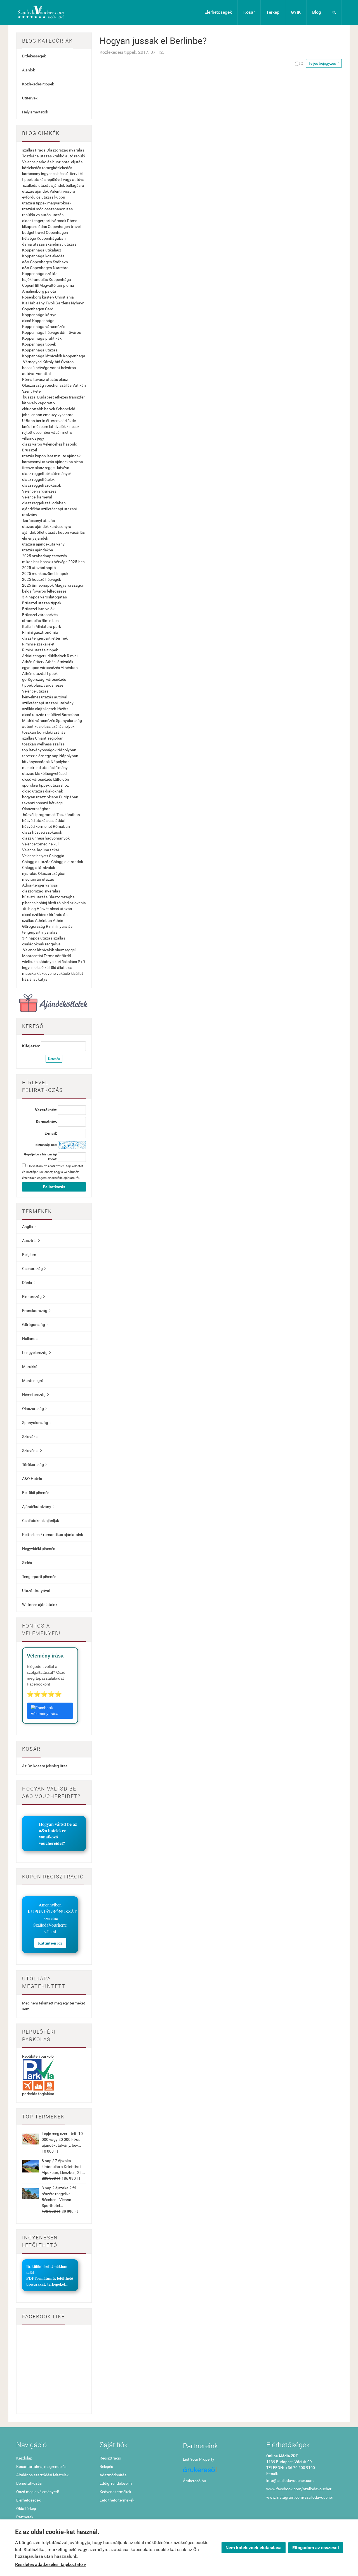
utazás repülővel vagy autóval (59, 179)
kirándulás (58, 915)
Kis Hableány (33, 303)
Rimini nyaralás (59, 926)
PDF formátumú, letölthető (50, 2278)
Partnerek (25, 2517)
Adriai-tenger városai (40, 885)
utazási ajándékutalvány (43, 544)
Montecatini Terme (38, 956)
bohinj (42, 903)
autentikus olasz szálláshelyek (48, 726)
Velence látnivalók (38, 950)
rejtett (27, 432)
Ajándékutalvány (38, 1507)
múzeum (41, 426)
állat (61, 968)
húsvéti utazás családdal (44, 820)
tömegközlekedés (57, 168)
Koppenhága (74, 356)
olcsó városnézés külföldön (46, 779)
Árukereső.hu (195, 2481)
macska (29, 973)
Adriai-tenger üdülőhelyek (44, 656)
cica (69, 968)
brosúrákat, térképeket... (47, 2284)
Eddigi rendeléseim (116, 2483)
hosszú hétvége (36, 368)
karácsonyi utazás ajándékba (48, 462)
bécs (61, 174)
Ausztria (31, 1241)
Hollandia (30, 1339)
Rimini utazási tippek (40, 650)
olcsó (39, 968)
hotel (66, 162)
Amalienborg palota (39, 291)
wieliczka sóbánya (38, 962)
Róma (72, 221)
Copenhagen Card (38, 309)
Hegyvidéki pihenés (39, 1549)
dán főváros (70, 332)
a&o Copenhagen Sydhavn (45, 262)
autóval (29, 374)
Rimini (72, 656)
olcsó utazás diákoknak (43, 791)
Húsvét (43, 909)
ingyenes (49, 174)
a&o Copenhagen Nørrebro (45, 268)
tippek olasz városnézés (43, 685)
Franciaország (36, 1311)
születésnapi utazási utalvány (48, 703)
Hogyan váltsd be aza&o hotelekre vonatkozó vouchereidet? (58, 1833)
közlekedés (32, 168)
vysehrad (66, 415)
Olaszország (57, 150)
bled (65, 903)
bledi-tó (54, 903)
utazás (46, 156)
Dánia (29, 1283)
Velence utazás (35, 691)
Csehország (34, 1269)
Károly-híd (51, 362)
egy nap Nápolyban (62, 756)
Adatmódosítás (113, 2475)
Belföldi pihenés (36, 1493)
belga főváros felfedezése (44, 591)
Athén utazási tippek (40, 673)
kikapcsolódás (35, 227)
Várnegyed (32, 362)
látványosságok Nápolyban (46, 762)
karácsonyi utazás (39, 521)
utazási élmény (55, 768)
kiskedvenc (46, 973)
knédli (27, 426)
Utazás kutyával (36, 1591)
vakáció (63, 973)
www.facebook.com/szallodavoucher (299, 2489)
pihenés (29, 903)
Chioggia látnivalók (39, 868)
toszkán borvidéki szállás (44, 732)
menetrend (31, 768)
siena (78, 462)
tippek (27, 179)
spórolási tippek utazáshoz (45, 785)
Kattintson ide (50, 1943)
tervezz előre (33, 756)
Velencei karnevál (37, 497)
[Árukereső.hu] (221, 2472)
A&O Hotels (32, 1479)
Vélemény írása (45, 1714)
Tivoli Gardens (58, 303)
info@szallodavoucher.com (290, 2481)
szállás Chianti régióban (43, 738)
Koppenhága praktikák (42, 338)
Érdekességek (34, 56)
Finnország (33, 1297)
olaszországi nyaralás (41, 891)
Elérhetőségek (218, 12)
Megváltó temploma (57, 285)
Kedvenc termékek (115, 2492)
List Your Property (199, 2459)
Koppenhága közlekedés (43, 256)
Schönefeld (66, 409)
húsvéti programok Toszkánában (51, 815)
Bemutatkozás (29, 2483)
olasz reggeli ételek (38, 479)
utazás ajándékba (38, 550)
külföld (50, 968)
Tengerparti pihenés (39, 1577)
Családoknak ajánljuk (41, 1521)
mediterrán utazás (38, 879)
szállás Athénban (37, 920)
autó (69, 156)
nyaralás (77, 150)
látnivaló (30, 403)
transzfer (77, 397)
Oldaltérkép (26, 2509)
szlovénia (78, 903)
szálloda (30, 185)
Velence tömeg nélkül (40, 844)
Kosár (249, 12)
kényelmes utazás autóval (45, 697)
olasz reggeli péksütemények (47, 474)
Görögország (34, 926)
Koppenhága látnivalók (42, 356)
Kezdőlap (24, 2458)
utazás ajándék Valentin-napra (49, 191)
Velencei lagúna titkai (40, 850)
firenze (28, 468)
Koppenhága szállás (40, 274)
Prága (40, 150)
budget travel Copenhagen (45, 232)
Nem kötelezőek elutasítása (254, 2548)
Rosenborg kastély (38, 297)
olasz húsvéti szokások (42, 832)
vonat (55, 368)
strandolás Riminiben (40, 621)
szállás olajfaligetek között (45, 709)
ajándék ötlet (33, 532)
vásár (56, 432)
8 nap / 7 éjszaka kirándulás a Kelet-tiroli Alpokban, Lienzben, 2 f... (63, 2167)
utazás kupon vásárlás (65, 532)
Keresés (54, 1059)
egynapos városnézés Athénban (50, 668)
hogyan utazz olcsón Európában (50, 797)
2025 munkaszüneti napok (45, 574)
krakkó (58, 156)
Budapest (46, 397)
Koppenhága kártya (39, 315)
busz (56, 162)
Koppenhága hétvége (41, 332)
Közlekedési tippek (38, 84)
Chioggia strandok (67, 862)
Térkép (273, 12)
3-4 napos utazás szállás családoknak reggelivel (44, 941)
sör (58, 956)
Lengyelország (36, 1353)
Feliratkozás (54, 1187)
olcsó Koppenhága (38, 321)
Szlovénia (32, 1451)
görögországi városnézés (44, 679)
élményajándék (35, 538)
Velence (29, 162)
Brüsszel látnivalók (38, 609)
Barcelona (70, 715)
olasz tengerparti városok (44, 221)
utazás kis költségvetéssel (45, 773)
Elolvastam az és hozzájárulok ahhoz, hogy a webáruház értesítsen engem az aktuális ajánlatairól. (53, 1172)
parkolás (44, 162)
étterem (53, 421)
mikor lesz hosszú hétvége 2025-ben (53, 562)
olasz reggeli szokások (42, 485)
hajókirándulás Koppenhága (47, 279)
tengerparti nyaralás (40, 932)
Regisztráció (110, 2458)
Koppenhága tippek (39, 344)
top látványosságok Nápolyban (49, 750)
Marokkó (30, 1367)
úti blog (29, 909)
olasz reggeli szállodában (44, 503)
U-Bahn (29, 421)
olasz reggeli (66, 950)
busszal (30, 397)
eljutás (77, 162)
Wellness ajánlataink (40, 1605)
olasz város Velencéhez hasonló (50, 444)
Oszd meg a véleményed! (38, 2492)
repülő (80, 156)
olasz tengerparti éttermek (45, 638)
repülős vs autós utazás (43, 215)
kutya (43, 979)
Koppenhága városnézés (44, 327)
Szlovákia (30, 1437)
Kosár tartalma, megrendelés (41, 2467)
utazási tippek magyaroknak (47, 203)
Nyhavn (78, 303)
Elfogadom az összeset (316, 2548)
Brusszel (30, 450)
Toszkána (30, 156)
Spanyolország (69, 721)
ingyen (28, 968)
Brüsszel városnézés (40, 615)
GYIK (296, 12)
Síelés (27, 1563)
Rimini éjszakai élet (38, 644)
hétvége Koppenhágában (44, 238)
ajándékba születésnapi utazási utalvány (49, 512)
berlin (41, 421)
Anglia (29, 1227)
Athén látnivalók (59, 662)
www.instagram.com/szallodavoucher (300, 2497)
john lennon (32, 415)
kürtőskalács (66, 962)
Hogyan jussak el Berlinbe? (153, 41)
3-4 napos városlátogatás (44, 597)
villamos (29, 438)
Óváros (67, 362)
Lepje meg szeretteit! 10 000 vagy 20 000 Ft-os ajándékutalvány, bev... (62, 2139)
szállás (28, 150)
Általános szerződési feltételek (42, 2475)
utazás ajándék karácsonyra (47, 526)
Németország (35, 1395)
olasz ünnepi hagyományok (46, 838)
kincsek (73, 426)
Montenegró (33, 1381)
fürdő (66, 956)
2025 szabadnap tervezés (44, 556)
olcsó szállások (35, 915)
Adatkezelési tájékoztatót (65, 1166)
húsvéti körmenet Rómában (46, 826)
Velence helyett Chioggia (43, 856)
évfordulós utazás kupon (44, 197)
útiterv (72, 174)
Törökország (35, 1465)
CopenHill (30, 285)
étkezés (61, 397)
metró (67, 432)
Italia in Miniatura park (42, 626)
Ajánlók (29, 70)
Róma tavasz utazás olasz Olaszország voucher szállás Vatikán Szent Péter (54, 385)
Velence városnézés (39, 491)
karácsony (31, 174)
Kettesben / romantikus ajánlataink (53, 1535)
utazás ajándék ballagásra (61, 185)
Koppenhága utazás (40, 350)
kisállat (77, 973)
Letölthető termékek (117, 2500)
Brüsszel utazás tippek (42, 603)
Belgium (29, 1255)
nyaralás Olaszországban (44, 873)
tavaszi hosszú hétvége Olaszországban (42, 806)
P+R (81, 962)
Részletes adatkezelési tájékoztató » (51, 2564)
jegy (41, 438)
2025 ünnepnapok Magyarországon (53, 585)
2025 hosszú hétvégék (42, 579)
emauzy (50, 415)
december (42, 432)
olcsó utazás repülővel (41, 715)
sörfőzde (68, 421)
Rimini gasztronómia (40, 632)
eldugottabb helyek (39, 409)
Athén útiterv (33, 662)
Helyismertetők (35, 112)
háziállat (30, 979)
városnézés (45, 721)
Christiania (64, 297)
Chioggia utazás (36, 862)
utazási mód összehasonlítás (47, 209)
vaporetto (46, 403)
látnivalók (57, 426)
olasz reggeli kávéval (52, 468)
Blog (317, 12)
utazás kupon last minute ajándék (51, 456)
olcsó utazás (61, 909)
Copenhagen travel (64, 227)
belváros (68, 368)
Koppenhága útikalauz (42, 250)
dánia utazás (33, 244)
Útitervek (30, 98)
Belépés (106, 2467)
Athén (58, 920)
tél (80, 174)
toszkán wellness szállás (43, 744)
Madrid (28, 721)
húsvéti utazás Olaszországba (48, 897)
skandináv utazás (61, 244)
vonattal (43, 374)
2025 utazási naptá (39, 568)
